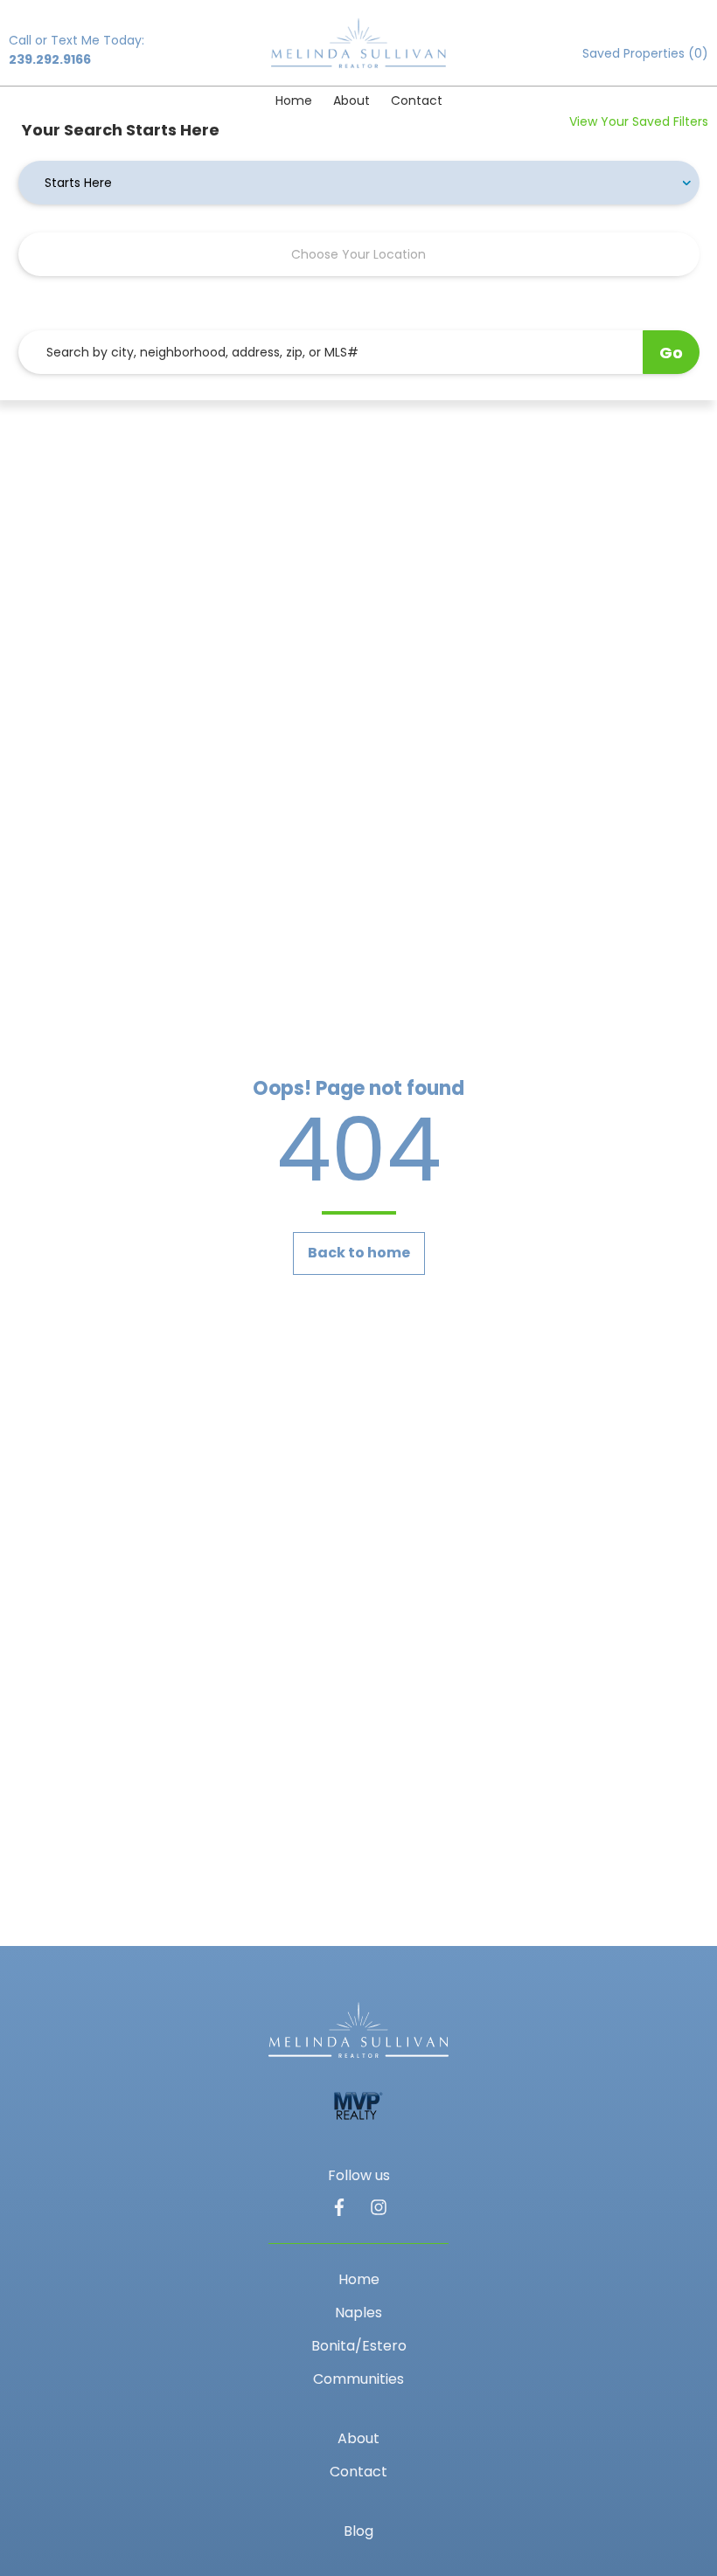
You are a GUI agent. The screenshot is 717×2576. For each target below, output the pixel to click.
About (352, 100)
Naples (358, 2313)
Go (671, 353)
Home (294, 100)
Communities (358, 2379)
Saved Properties (645, 53)
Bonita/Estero (359, 2346)
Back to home (359, 1253)
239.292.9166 (50, 59)
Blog (358, 2531)
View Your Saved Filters (639, 121)
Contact (417, 100)
